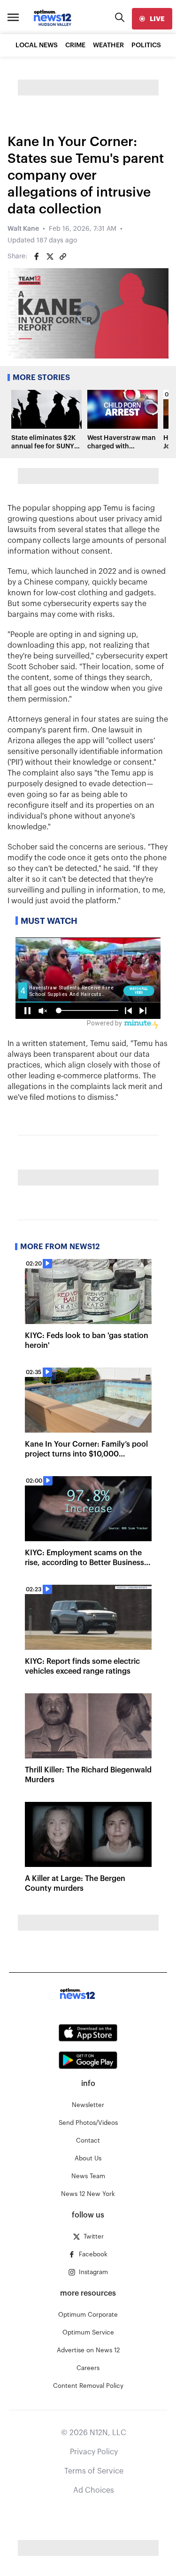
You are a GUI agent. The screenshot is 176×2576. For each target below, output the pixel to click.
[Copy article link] (63, 256)
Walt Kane (23, 229)
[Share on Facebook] (37, 256)
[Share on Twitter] (50, 256)
